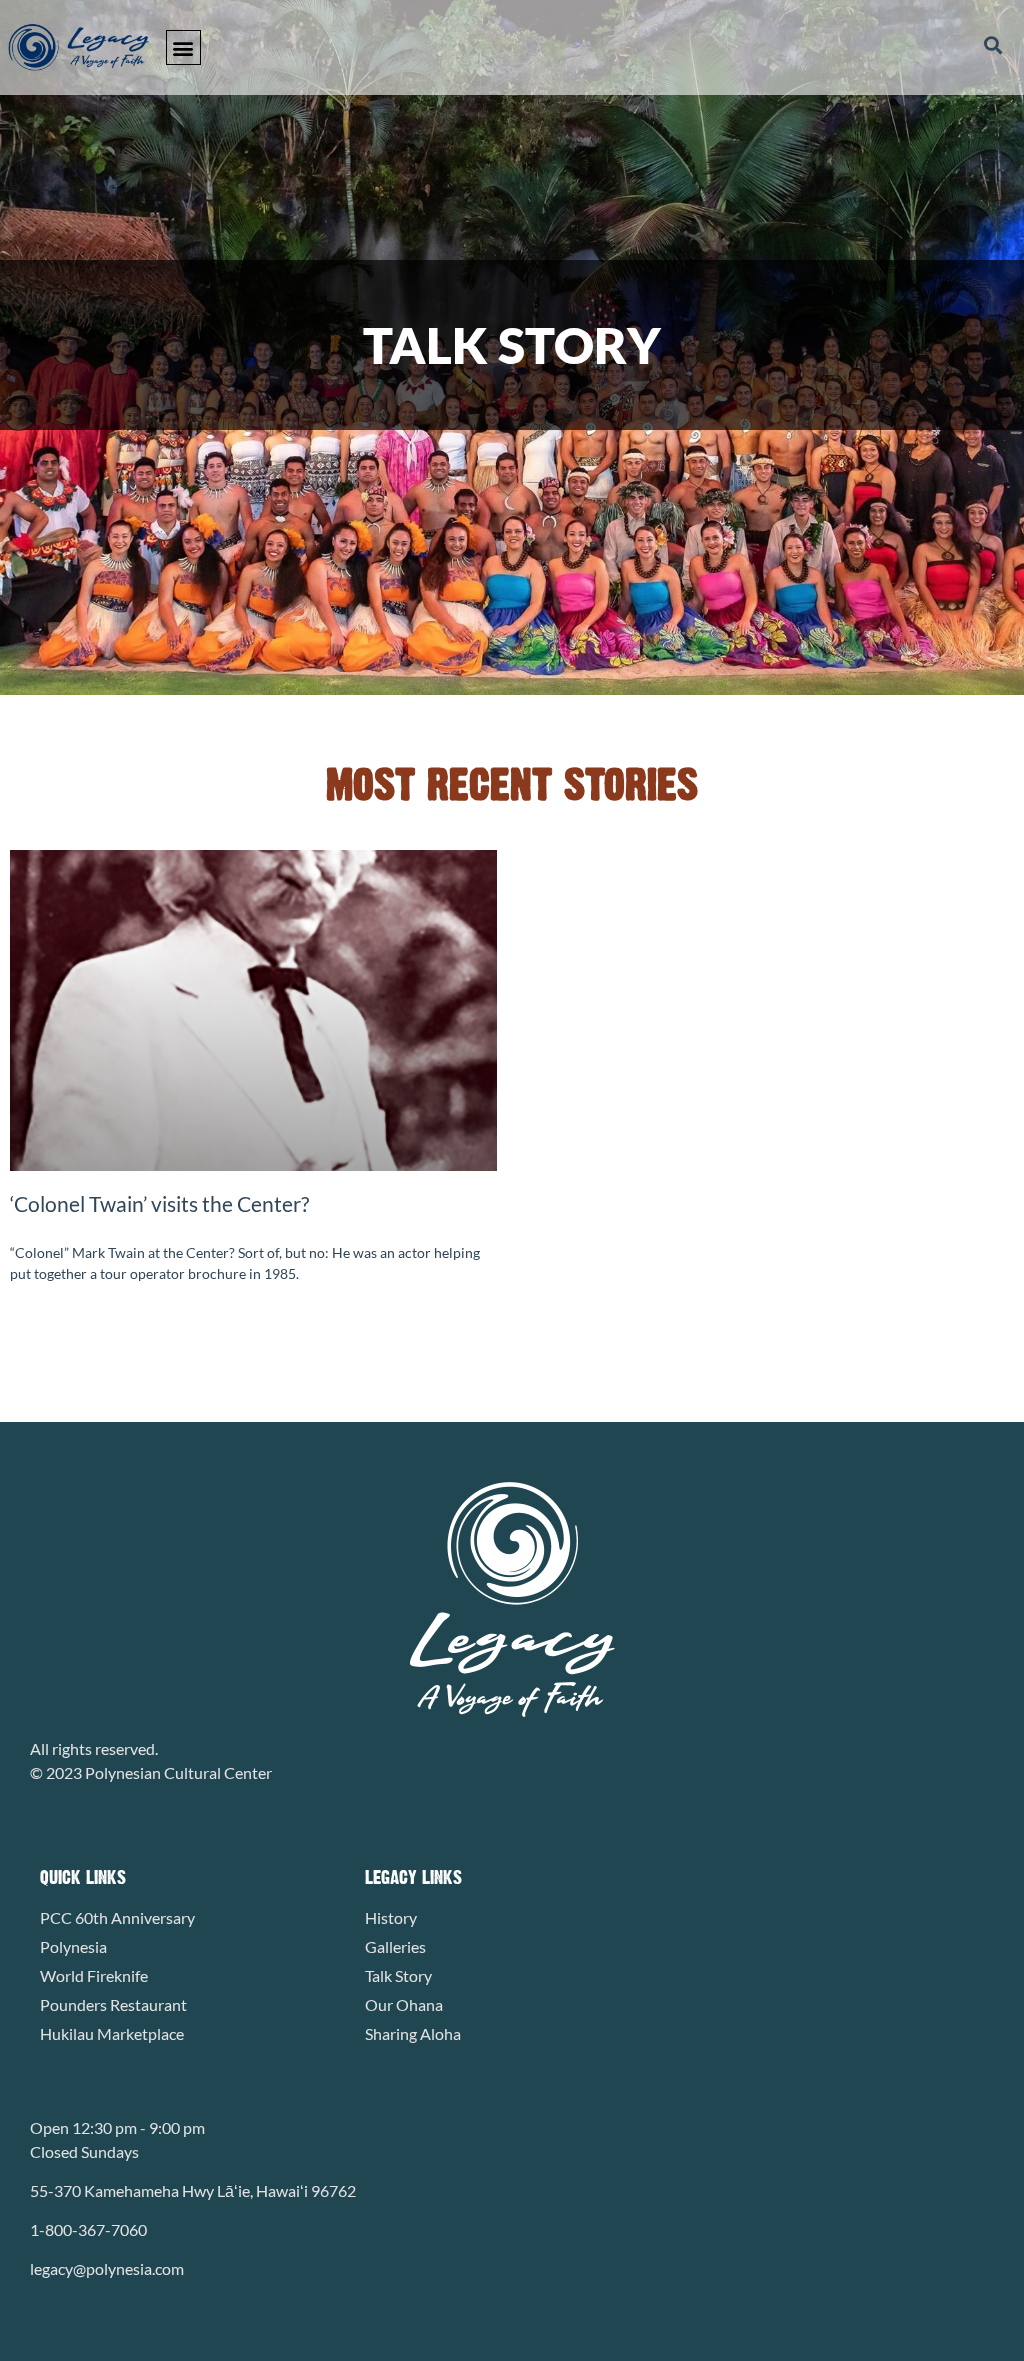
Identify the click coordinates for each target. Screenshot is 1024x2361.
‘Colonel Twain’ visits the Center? (159, 1203)
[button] (183, 47)
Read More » (49, 1322)
